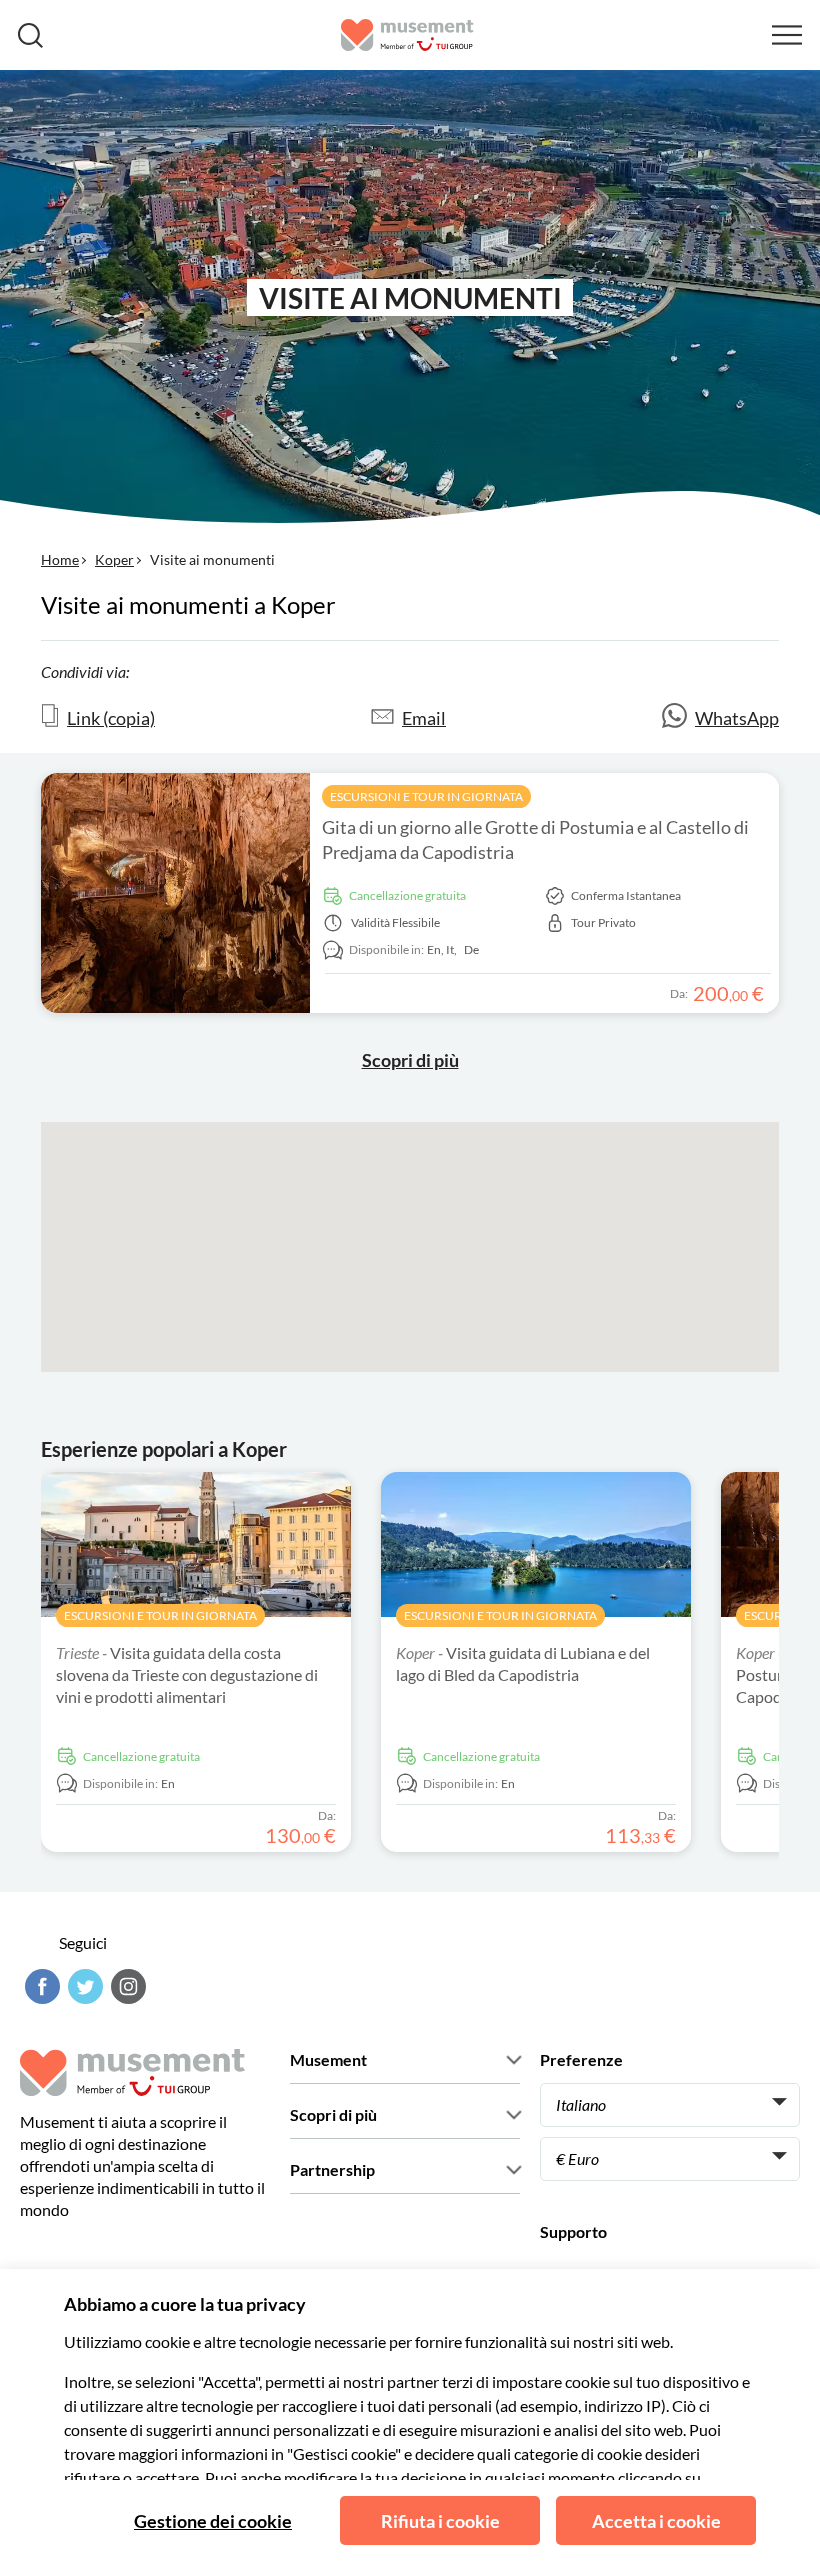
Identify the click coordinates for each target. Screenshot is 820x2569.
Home (60, 559)
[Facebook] (40, 1986)
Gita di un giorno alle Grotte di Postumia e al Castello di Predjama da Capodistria (535, 839)
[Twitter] (83, 1986)
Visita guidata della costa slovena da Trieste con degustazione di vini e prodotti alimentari (187, 1674)
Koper (114, 559)
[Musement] (407, 35)
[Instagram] (126, 1986)
